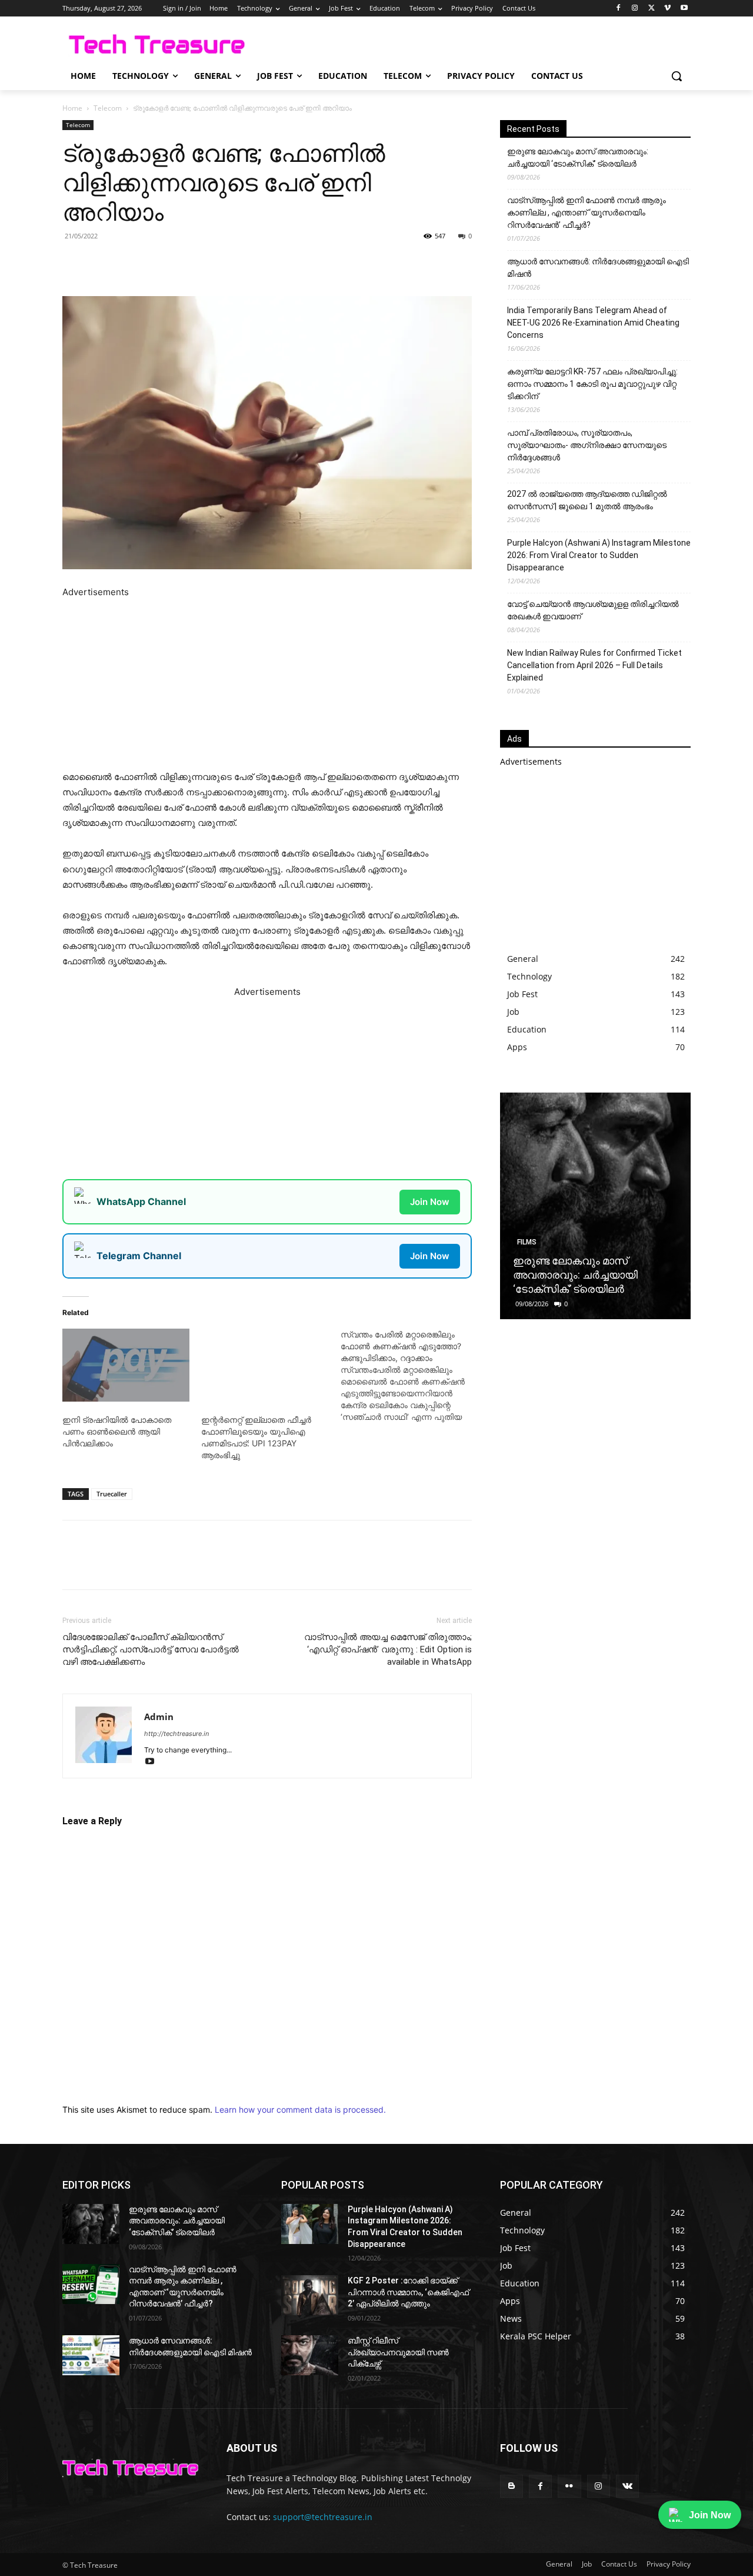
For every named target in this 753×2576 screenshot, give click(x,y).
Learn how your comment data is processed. (300, 2109)
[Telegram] (225, 263)
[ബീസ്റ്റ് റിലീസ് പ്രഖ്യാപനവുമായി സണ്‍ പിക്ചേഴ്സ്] (310, 2355)
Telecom (108, 108)
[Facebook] (619, 9)
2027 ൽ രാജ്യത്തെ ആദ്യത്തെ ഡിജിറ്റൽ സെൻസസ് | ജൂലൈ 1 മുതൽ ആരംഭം (587, 500)
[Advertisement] (267, 682)
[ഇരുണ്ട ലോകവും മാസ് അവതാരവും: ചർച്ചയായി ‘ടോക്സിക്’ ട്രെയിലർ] (595, 1206)
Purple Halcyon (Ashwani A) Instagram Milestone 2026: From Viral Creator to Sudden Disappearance (599, 555)
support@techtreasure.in (323, 2517)
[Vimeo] (667, 9)
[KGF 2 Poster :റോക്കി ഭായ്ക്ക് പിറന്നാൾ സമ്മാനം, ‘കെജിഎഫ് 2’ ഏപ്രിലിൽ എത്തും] (310, 2295)
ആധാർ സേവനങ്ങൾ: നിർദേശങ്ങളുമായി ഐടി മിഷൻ (598, 268)
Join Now (430, 1202)
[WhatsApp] (198, 263)
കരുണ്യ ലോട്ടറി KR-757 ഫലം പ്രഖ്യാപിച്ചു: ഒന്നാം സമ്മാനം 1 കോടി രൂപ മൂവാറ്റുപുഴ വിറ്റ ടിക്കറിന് (592, 384)
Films (527, 1242)
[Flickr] (569, 2486)
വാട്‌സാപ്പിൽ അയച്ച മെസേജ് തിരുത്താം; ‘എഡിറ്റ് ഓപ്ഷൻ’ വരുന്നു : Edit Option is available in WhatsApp (388, 1649)
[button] (677, 76)
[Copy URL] (252, 263)
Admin (159, 1717)
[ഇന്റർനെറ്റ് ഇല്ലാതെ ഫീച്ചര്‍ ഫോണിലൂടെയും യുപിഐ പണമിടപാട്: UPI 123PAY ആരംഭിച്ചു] (265, 1365)
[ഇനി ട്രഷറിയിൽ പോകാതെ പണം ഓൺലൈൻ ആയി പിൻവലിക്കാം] (126, 1365)
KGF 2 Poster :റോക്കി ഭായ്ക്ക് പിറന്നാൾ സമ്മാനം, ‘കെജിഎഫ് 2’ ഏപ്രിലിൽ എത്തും (408, 2292)
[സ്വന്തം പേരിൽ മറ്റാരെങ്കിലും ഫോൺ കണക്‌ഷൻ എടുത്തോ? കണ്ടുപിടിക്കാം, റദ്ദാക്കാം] (410, 1376)
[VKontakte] (627, 2486)
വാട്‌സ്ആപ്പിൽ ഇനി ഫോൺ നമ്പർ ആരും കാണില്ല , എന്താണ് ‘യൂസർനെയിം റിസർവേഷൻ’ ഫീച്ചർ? (587, 213)
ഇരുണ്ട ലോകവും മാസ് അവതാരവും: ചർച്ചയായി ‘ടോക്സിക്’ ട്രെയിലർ (578, 157)
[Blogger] (512, 2486)
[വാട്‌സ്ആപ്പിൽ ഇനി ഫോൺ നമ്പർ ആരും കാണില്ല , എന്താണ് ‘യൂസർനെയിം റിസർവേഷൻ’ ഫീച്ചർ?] (91, 2284)
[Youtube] (684, 9)
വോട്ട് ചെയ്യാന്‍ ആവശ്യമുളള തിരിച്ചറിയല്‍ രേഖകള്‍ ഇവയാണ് (593, 610)
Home (72, 108)
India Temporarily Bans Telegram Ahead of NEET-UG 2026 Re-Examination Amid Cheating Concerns (593, 323)
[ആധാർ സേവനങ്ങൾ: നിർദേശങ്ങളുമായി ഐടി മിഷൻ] (91, 2355)
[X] (652, 9)
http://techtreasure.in (176, 1734)
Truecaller (112, 1494)
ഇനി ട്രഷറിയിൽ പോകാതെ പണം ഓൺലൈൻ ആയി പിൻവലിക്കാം (117, 1431)
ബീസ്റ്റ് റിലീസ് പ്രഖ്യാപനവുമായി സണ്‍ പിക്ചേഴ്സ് (398, 2352)
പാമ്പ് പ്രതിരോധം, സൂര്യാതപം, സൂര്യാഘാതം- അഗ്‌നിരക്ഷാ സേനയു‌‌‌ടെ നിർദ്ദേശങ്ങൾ (587, 445)
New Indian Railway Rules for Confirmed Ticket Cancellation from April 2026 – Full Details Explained (594, 665)
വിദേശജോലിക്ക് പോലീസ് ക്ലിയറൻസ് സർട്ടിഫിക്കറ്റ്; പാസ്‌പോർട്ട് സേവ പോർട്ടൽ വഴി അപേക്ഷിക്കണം (151, 1649)
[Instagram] (635, 9)
